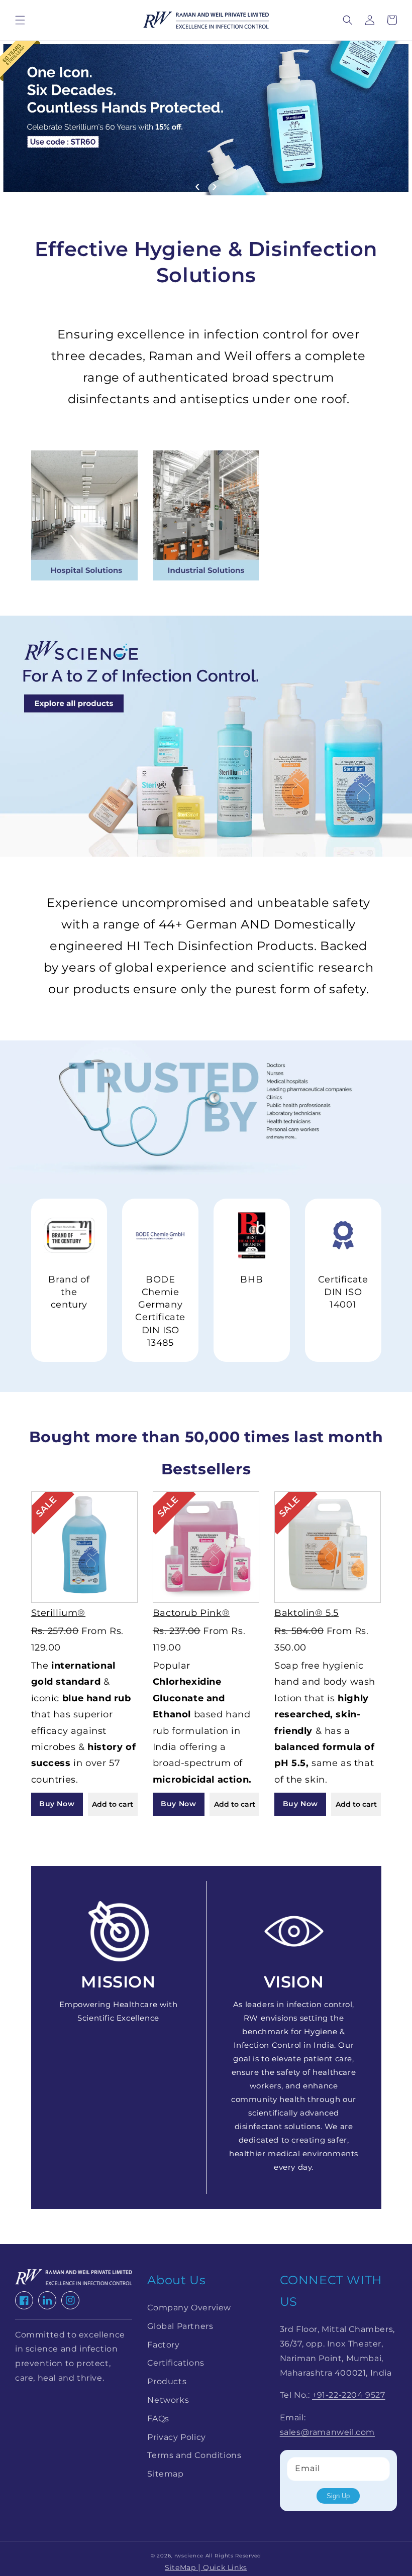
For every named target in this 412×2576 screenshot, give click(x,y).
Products (167, 2381)
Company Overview (189, 2308)
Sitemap (165, 2474)
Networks (168, 2400)
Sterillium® (59, 1613)
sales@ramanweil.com (327, 2432)
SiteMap (181, 2567)
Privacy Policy (176, 2437)
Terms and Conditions (194, 2455)
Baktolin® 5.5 (306, 1613)
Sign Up (338, 2496)
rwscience (189, 2556)
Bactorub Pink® (191, 1613)
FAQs (158, 2419)
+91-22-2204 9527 (349, 2395)
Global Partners (180, 2326)
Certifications (176, 2363)
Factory (163, 2345)
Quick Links (224, 2567)
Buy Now (57, 1804)
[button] (20, 20)
